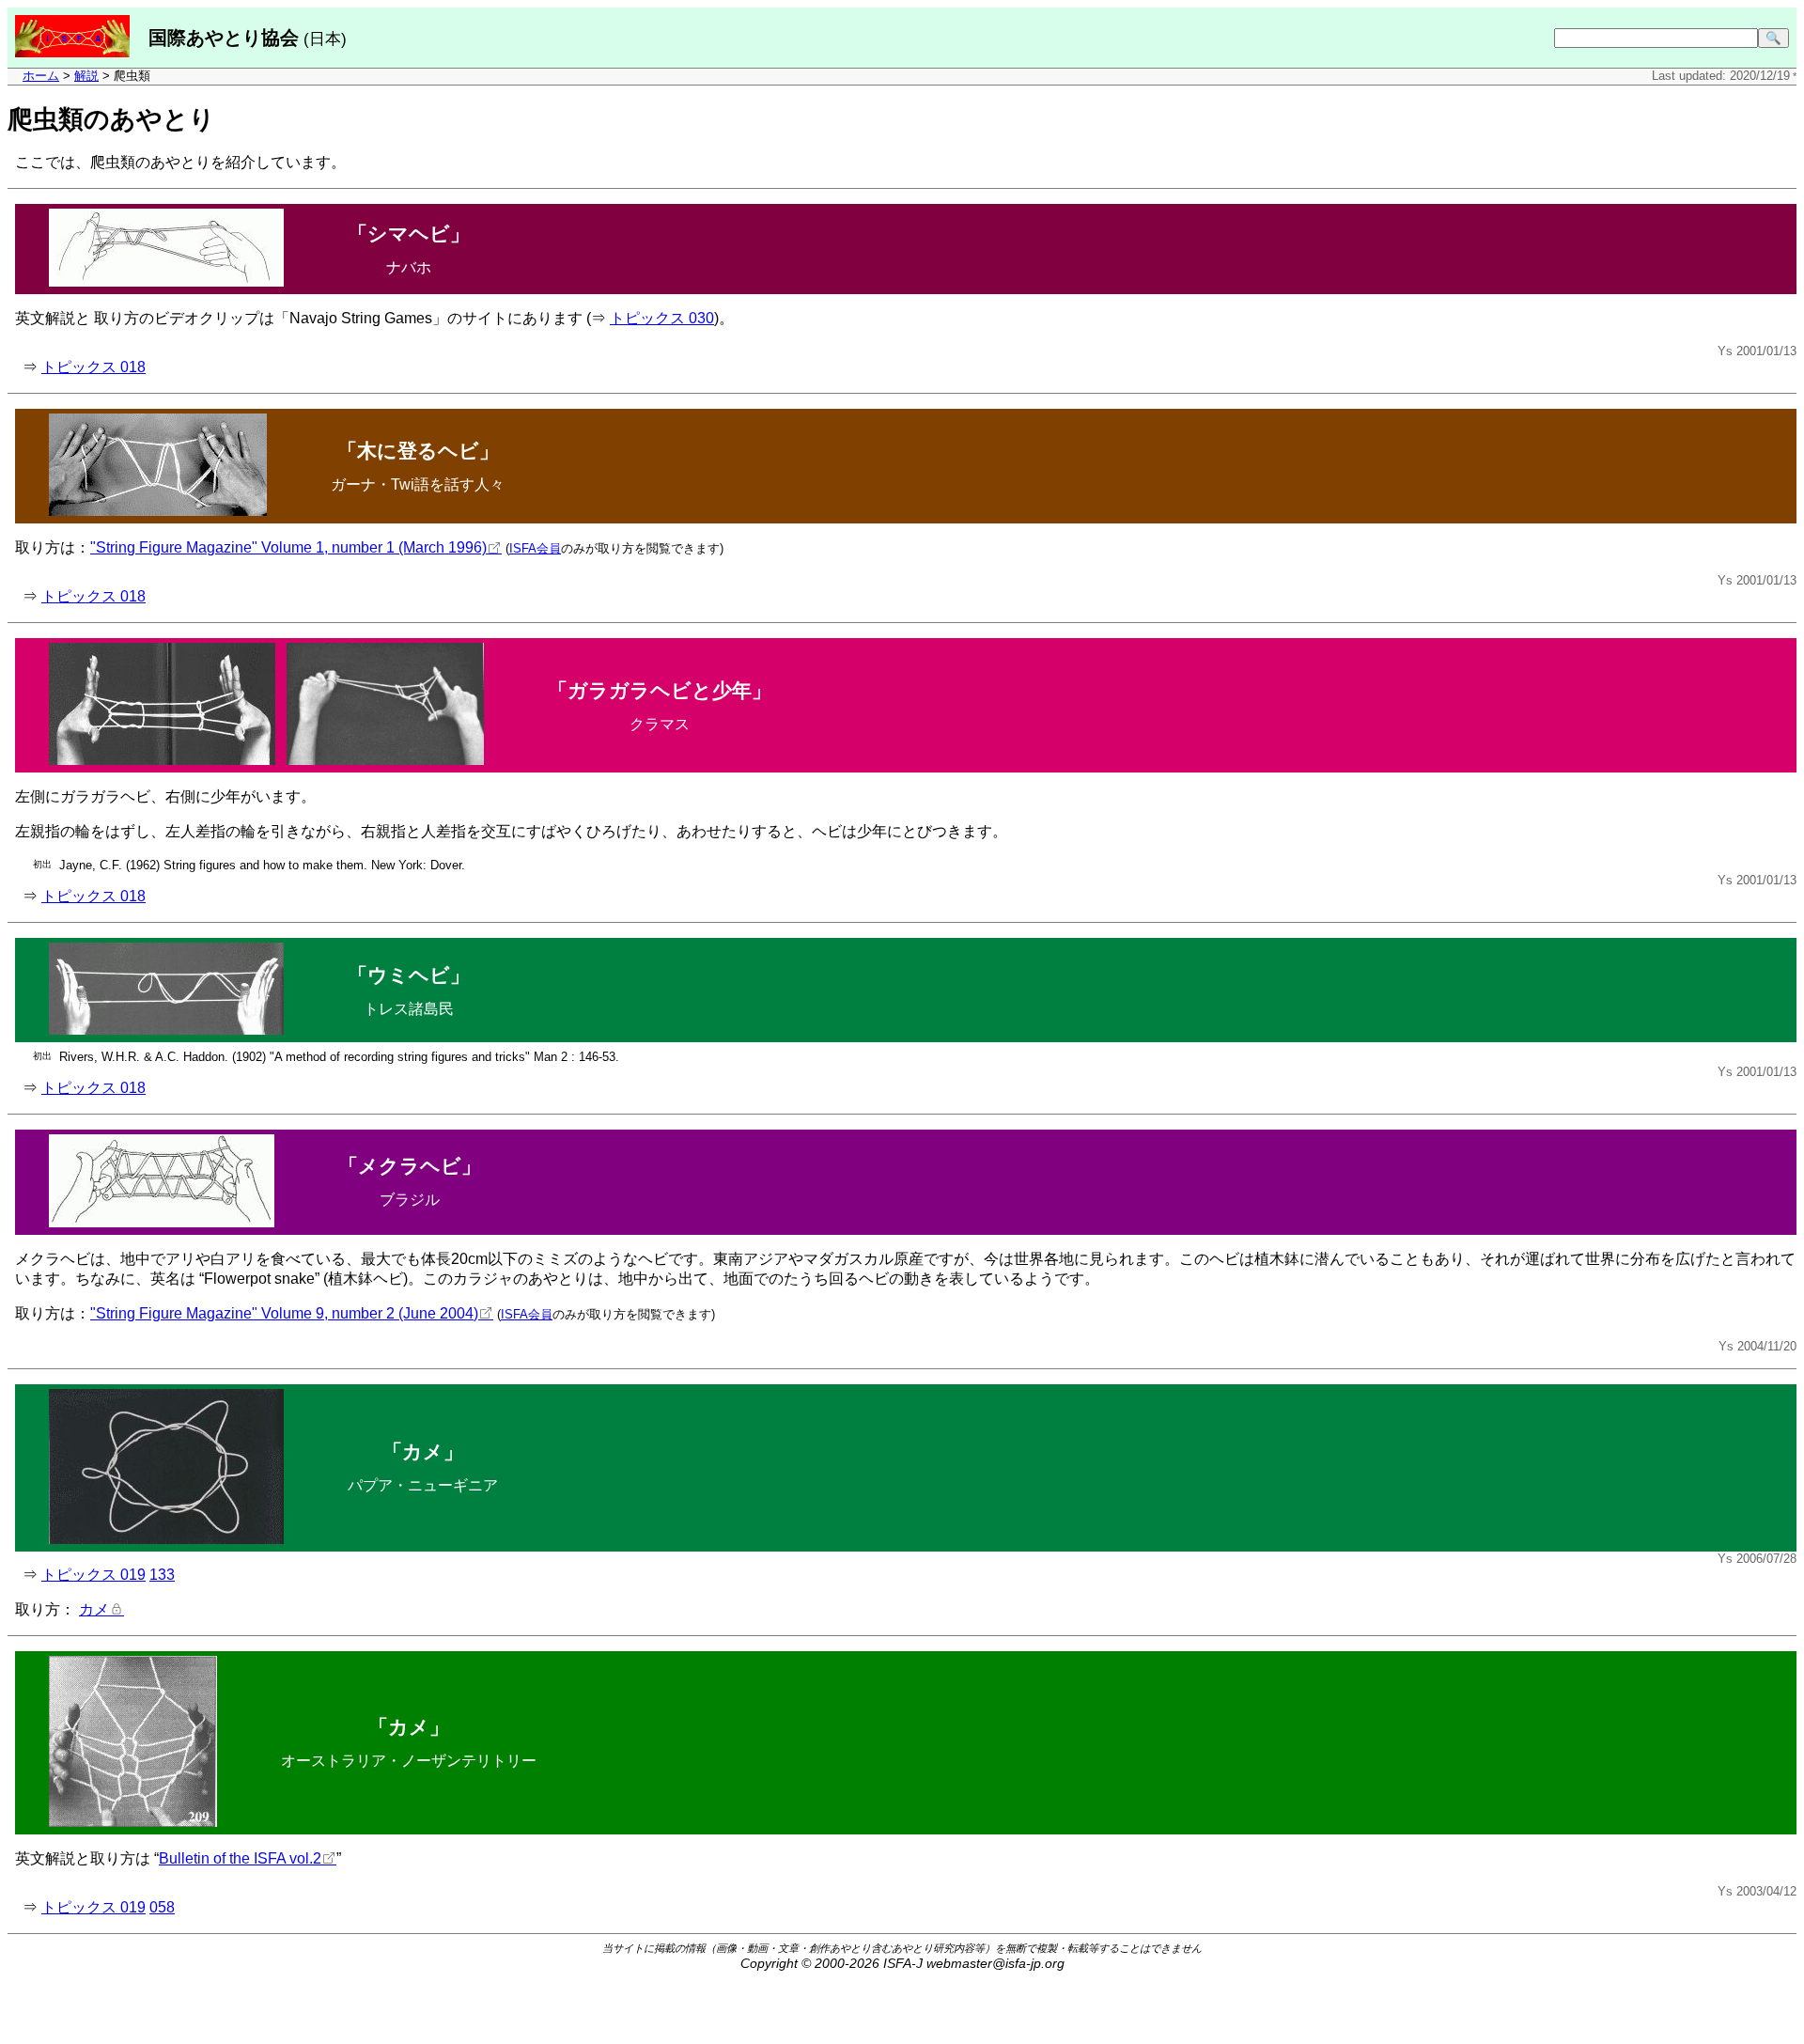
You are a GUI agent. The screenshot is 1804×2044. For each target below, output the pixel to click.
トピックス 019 (93, 1575)
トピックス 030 (662, 318)
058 (162, 1907)
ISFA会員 (535, 548)
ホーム (41, 76)
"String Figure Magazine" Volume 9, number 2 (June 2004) (284, 1313)
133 (162, 1575)
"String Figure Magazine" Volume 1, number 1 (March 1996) (288, 547)
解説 (86, 76)
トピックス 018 (93, 367)
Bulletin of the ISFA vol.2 (240, 1858)
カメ (94, 1609)
